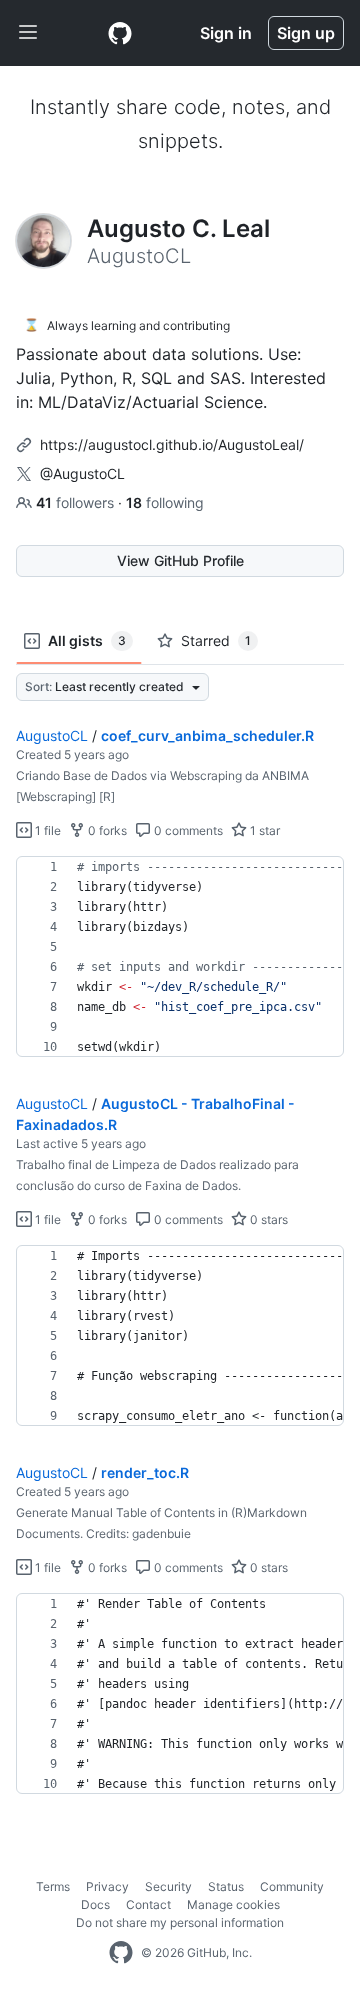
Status (226, 1886)
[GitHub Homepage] (121, 1953)
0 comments (187, 830)
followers (77, 502)
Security (168, 1886)
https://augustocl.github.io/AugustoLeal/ (172, 444)
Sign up (306, 33)
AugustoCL (52, 735)
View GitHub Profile (180, 560)
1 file (46, 830)
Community (292, 1886)
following (165, 502)
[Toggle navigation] (28, 33)
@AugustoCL (82, 473)
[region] (180, 957)
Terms (53, 1886)
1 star (263, 830)
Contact (148, 1904)
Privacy (107, 1886)
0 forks (106, 830)
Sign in (226, 33)
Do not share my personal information (180, 1922)
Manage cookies (233, 1904)
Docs (95, 1904)
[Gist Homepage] (120, 33)
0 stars (267, 1219)
